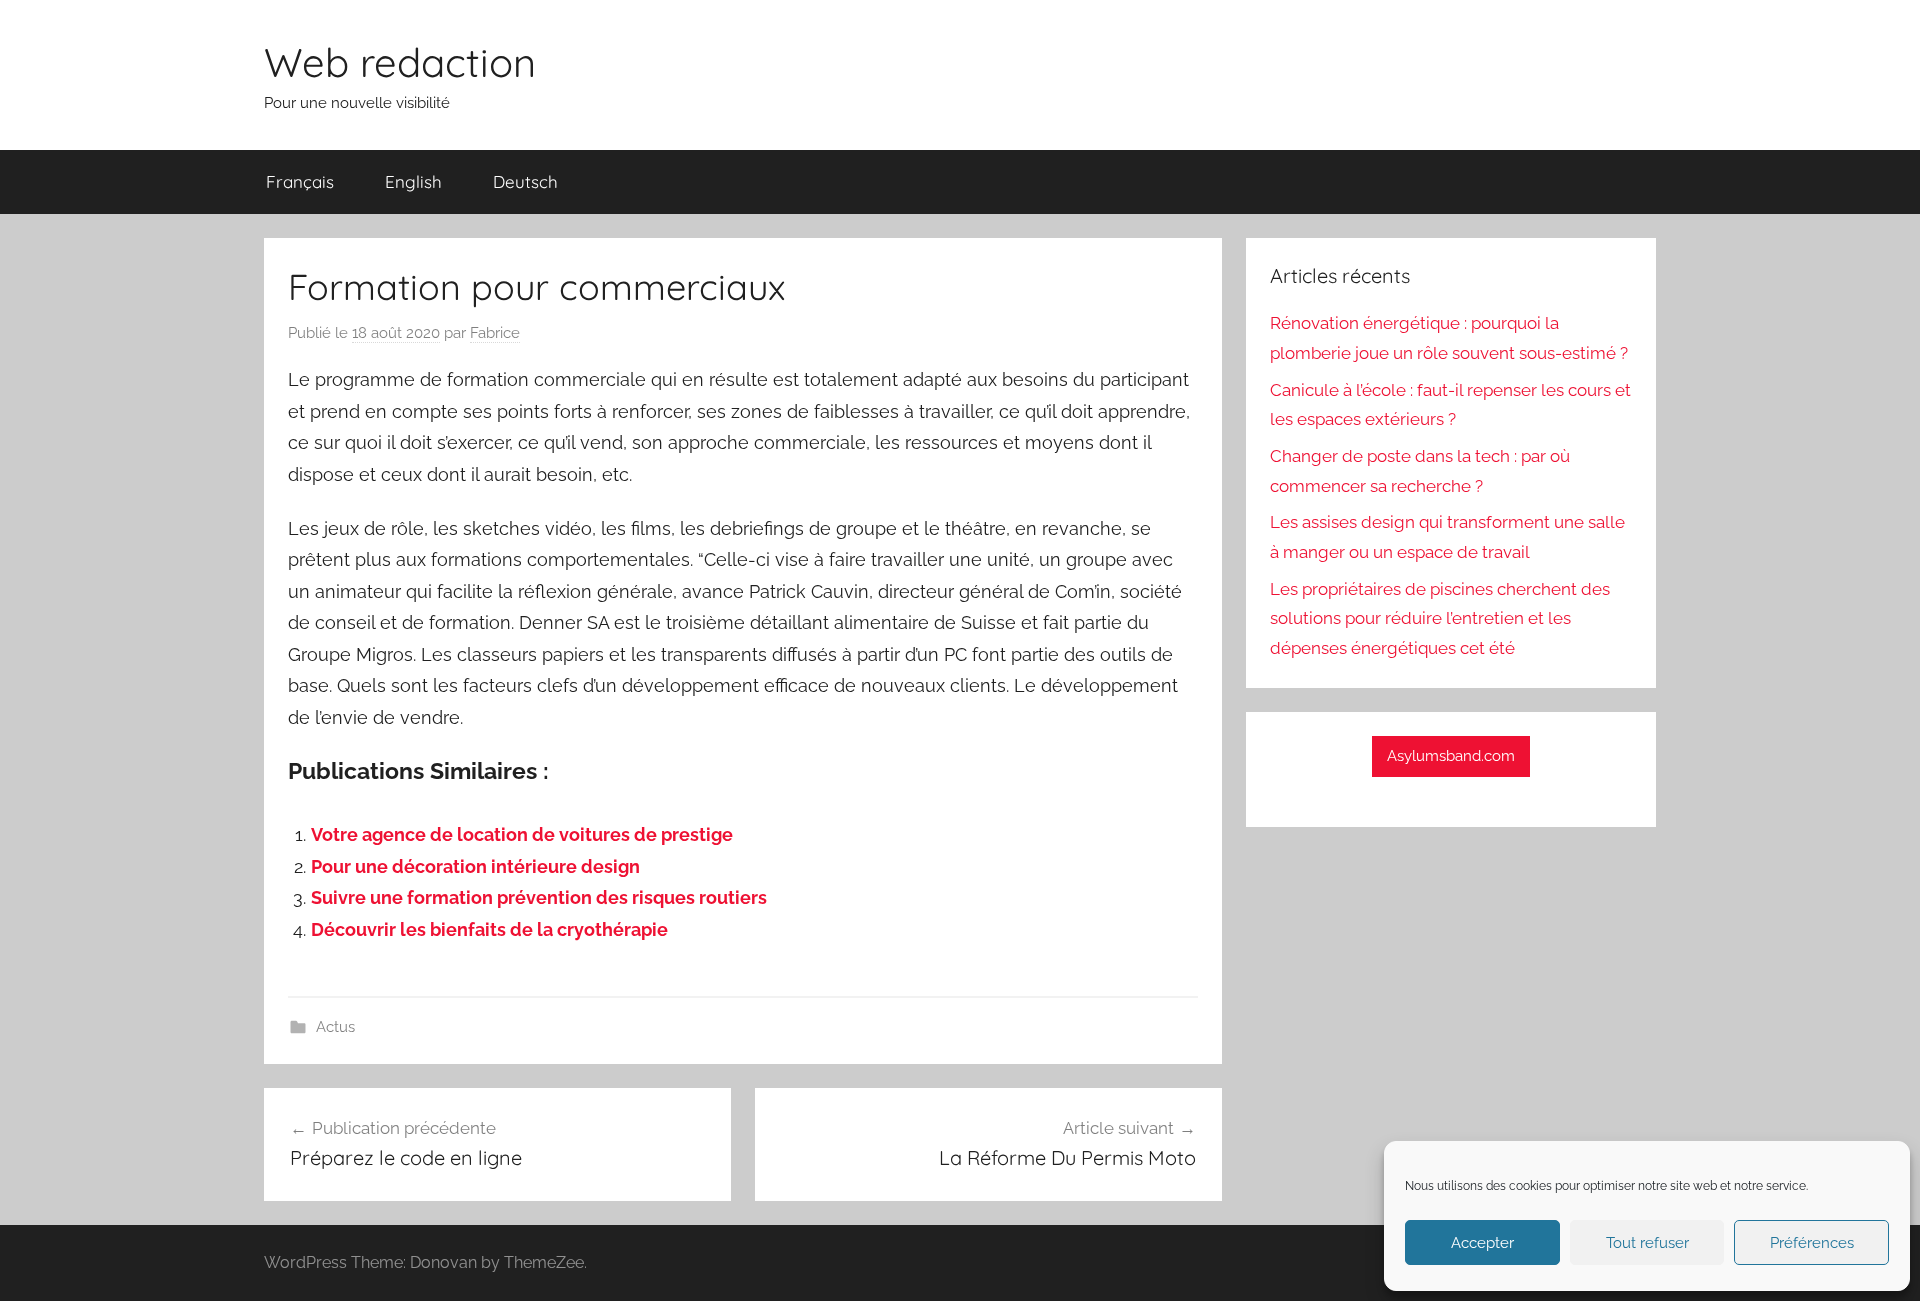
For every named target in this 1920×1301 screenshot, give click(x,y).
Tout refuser (1647, 1243)
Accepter (1482, 1243)
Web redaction (400, 62)
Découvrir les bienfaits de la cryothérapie (489, 929)
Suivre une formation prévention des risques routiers (539, 897)
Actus (335, 1027)
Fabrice (495, 333)
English (413, 181)
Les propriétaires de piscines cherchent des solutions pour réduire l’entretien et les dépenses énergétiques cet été (1440, 619)
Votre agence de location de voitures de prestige (522, 834)
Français (300, 181)
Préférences (1812, 1243)
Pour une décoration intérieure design (475, 866)
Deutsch (525, 181)
